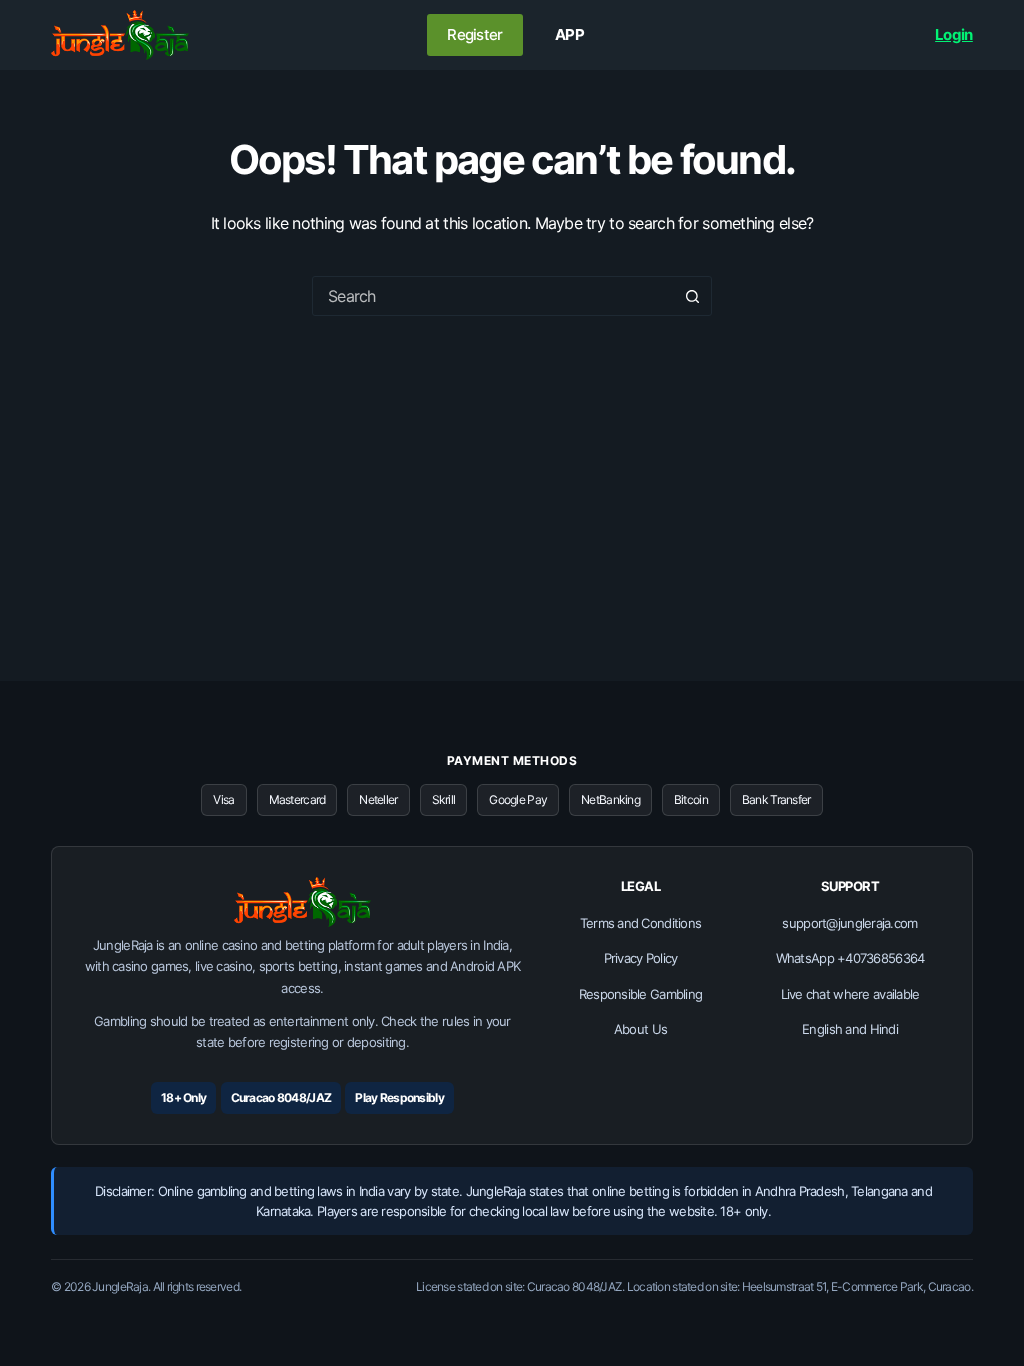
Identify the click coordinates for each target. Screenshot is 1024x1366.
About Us (640, 1029)
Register (474, 34)
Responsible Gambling (641, 994)
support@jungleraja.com (849, 923)
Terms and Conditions (641, 923)
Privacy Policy (641, 958)
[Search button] (692, 296)
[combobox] (493, 296)
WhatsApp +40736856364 (850, 958)
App (569, 34)
